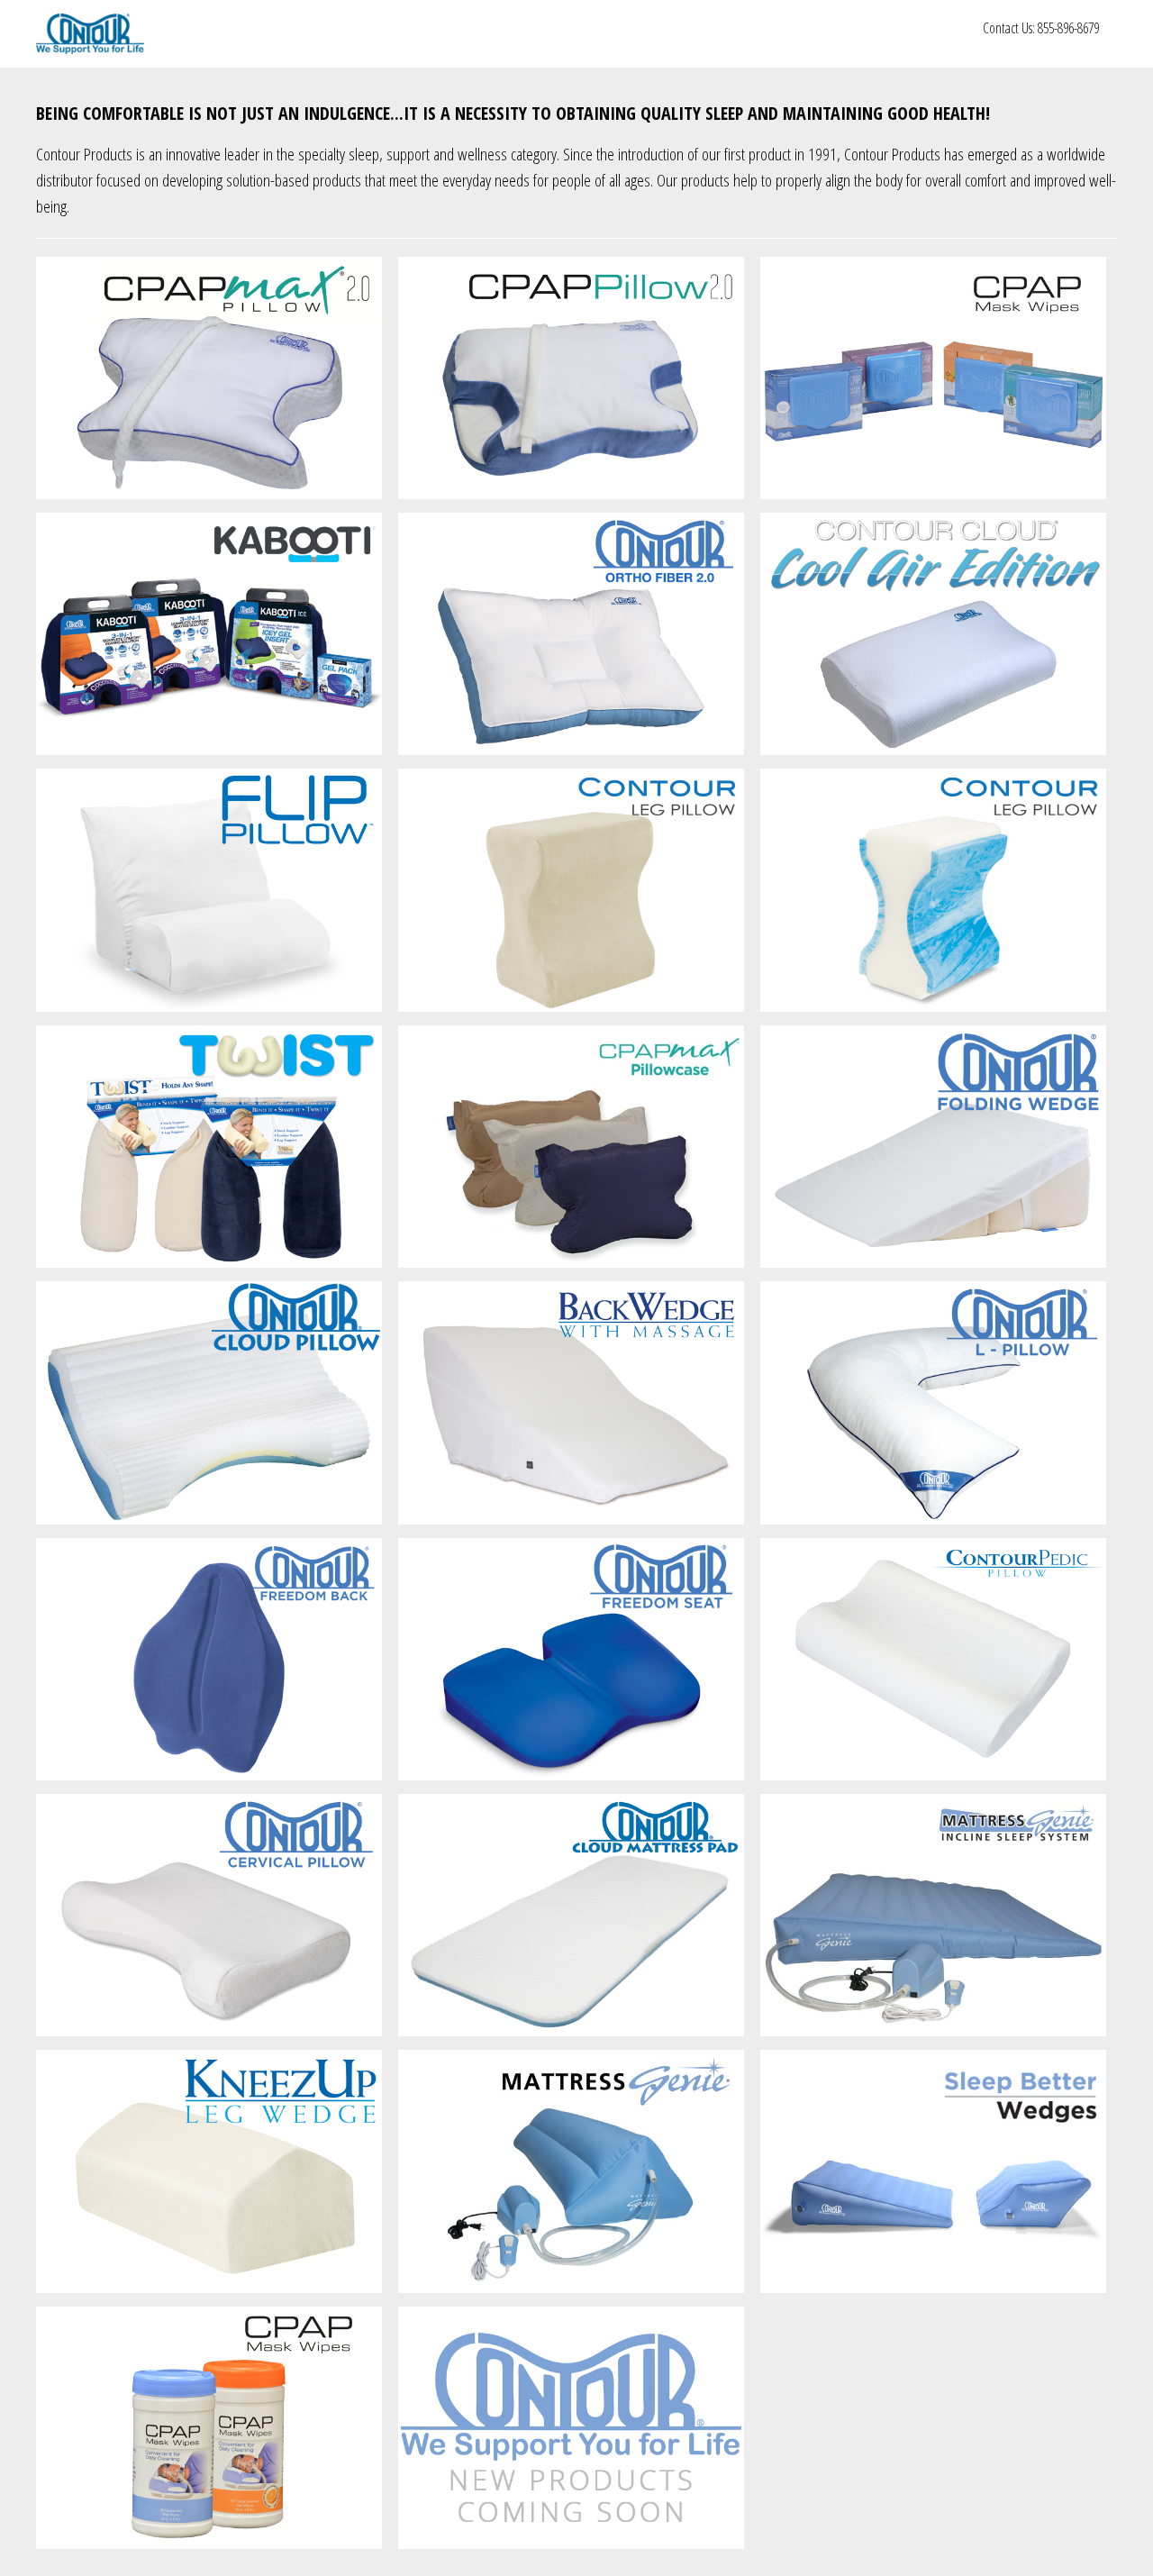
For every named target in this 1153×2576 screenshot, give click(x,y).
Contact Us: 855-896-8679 (1041, 28)
